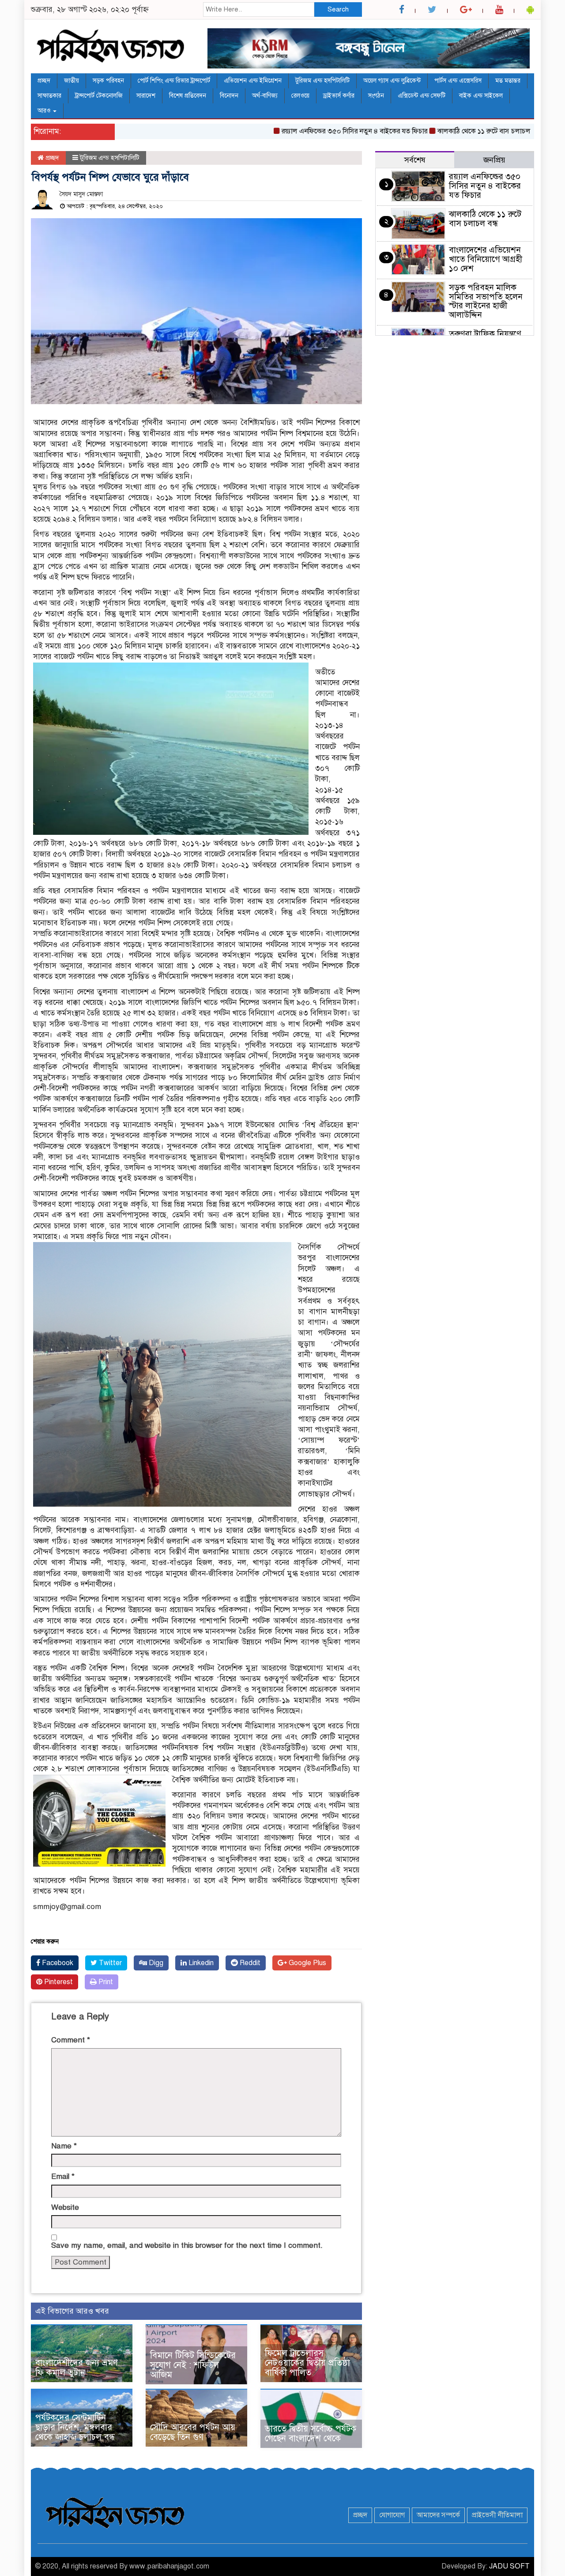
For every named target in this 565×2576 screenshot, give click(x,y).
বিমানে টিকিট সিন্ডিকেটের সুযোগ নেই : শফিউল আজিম (193, 2365)
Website (65, 2207)
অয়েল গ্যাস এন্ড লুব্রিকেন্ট (392, 81)
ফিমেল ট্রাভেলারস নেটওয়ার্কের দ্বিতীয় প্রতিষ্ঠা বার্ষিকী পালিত (307, 2363)
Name (64, 2146)
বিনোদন (229, 96)
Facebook (57, 1963)
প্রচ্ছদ (44, 81)
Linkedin (200, 1963)
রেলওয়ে (300, 96)
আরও (45, 111)
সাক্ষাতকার (49, 96)
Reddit (249, 1963)
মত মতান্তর (508, 81)
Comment (71, 2040)
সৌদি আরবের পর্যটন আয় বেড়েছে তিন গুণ (193, 2432)
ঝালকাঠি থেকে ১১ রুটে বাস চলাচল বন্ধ (445, 131)
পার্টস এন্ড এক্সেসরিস (458, 81)
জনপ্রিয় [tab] (494, 160)
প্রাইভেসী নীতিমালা (497, 2515)
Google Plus (307, 1963)
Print (105, 1982)
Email (63, 2176)
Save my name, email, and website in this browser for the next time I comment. (187, 2245)
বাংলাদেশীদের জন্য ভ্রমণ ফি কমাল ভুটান (77, 2368)
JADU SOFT (509, 2566)
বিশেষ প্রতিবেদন (188, 96)
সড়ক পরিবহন (108, 81)
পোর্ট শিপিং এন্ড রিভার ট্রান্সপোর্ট (174, 81)
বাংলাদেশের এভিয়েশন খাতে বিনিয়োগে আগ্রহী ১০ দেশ (486, 259)
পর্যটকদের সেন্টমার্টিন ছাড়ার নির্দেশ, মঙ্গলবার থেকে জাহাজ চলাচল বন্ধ (75, 2427)
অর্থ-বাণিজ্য (265, 96)
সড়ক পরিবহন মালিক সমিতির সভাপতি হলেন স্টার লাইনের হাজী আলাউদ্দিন (486, 301)
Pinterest (58, 1982)
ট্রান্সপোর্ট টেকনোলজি (99, 96)
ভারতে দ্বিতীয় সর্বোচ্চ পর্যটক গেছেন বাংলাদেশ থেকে (311, 2434)
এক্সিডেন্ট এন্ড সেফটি (422, 96)
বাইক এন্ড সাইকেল (481, 96)
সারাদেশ (146, 96)
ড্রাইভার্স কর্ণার (339, 96)
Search (338, 9)
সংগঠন (376, 96)
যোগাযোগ (392, 2515)
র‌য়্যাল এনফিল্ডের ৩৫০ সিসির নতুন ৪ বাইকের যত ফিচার (311, 131)
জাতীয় (72, 81)
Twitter (109, 1963)
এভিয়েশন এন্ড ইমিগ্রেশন (253, 81)
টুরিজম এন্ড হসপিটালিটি (322, 81)
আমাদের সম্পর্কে (438, 2515)
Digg (155, 1963)
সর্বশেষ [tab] (415, 160)
